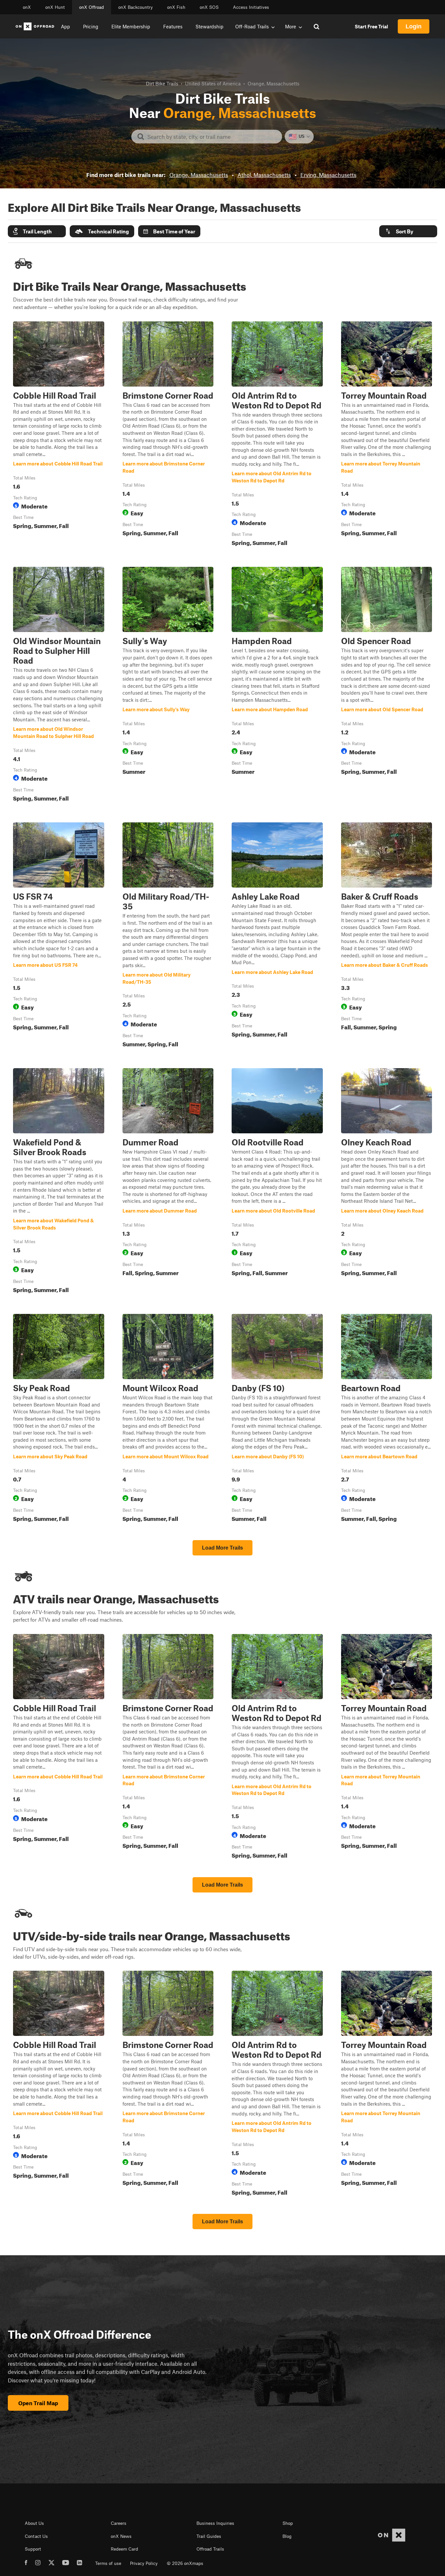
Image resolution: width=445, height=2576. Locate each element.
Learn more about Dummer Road (168, 1182)
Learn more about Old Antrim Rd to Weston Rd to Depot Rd (277, 435)
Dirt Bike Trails (162, 83)
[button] (37, 231)
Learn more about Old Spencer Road (387, 685)
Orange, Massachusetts (199, 175)
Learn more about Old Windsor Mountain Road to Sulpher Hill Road (59, 685)
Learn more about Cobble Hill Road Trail (59, 435)
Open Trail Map (38, 2403)
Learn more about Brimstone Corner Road (168, 435)
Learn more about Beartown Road (387, 1419)
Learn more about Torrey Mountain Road (387, 435)
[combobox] (212, 137)
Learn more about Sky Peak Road (59, 1419)
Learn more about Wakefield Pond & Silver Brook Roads (59, 1182)
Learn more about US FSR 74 (59, 936)
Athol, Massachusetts (264, 175)
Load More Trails (223, 1548)
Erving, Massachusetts (328, 175)
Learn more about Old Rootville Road (277, 1182)
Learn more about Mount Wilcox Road (168, 1419)
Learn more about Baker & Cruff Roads (387, 936)
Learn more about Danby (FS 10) (277, 1419)
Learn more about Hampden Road (277, 685)
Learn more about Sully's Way (168, 685)
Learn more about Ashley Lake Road (277, 936)
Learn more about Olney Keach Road (387, 1182)
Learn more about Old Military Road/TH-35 (168, 936)
